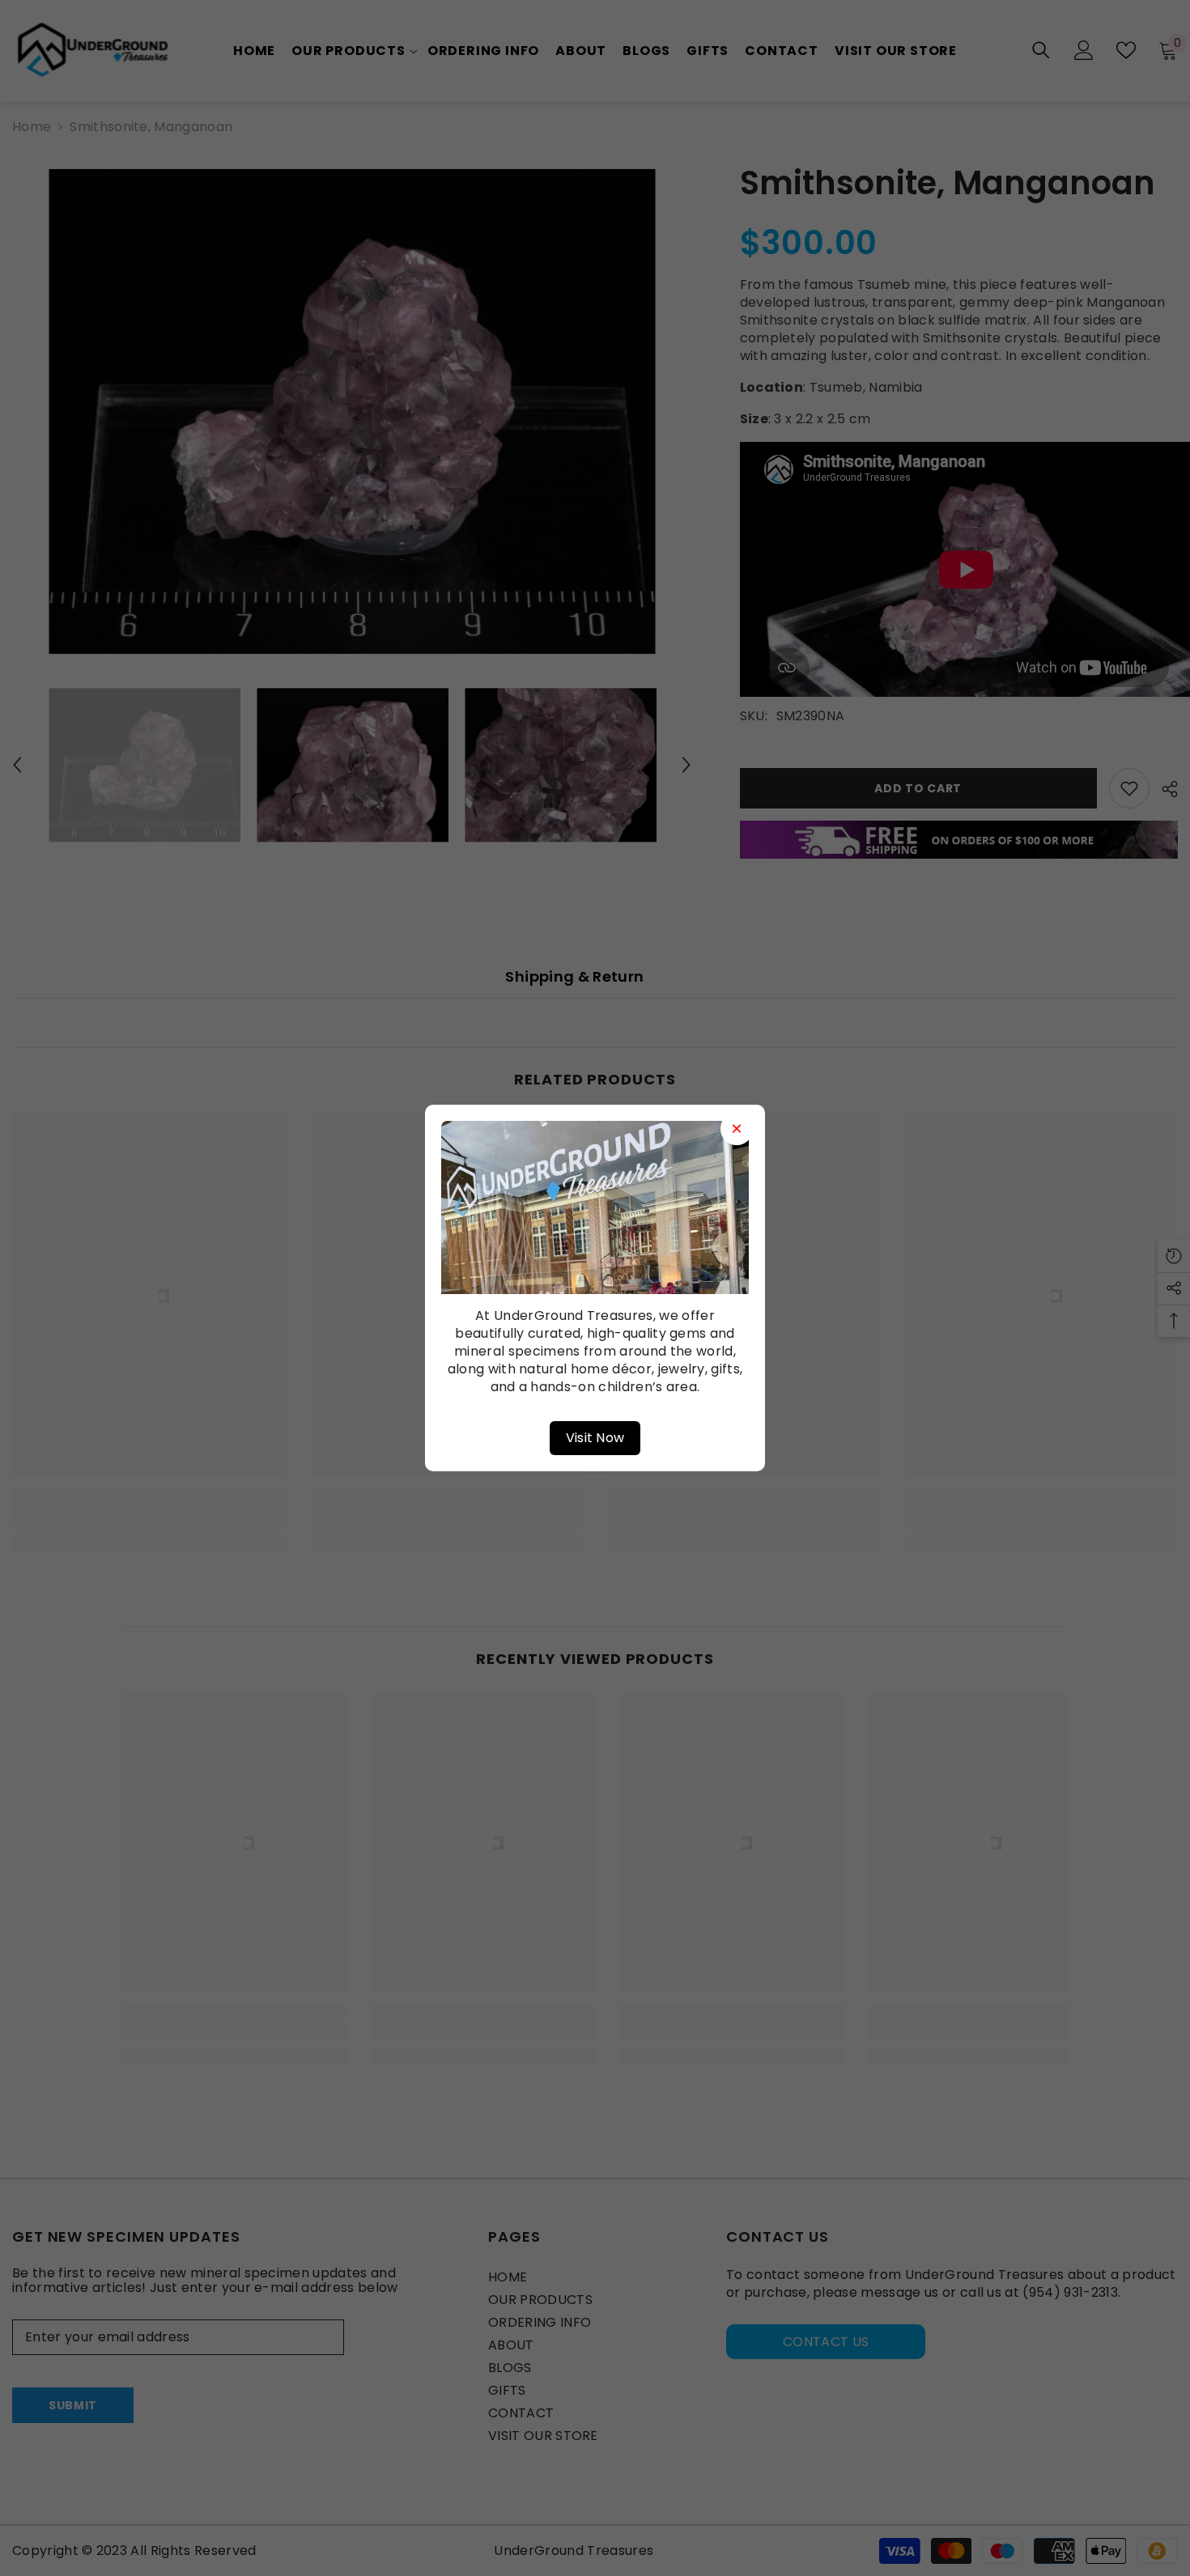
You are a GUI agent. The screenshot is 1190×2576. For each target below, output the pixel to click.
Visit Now (595, 1438)
